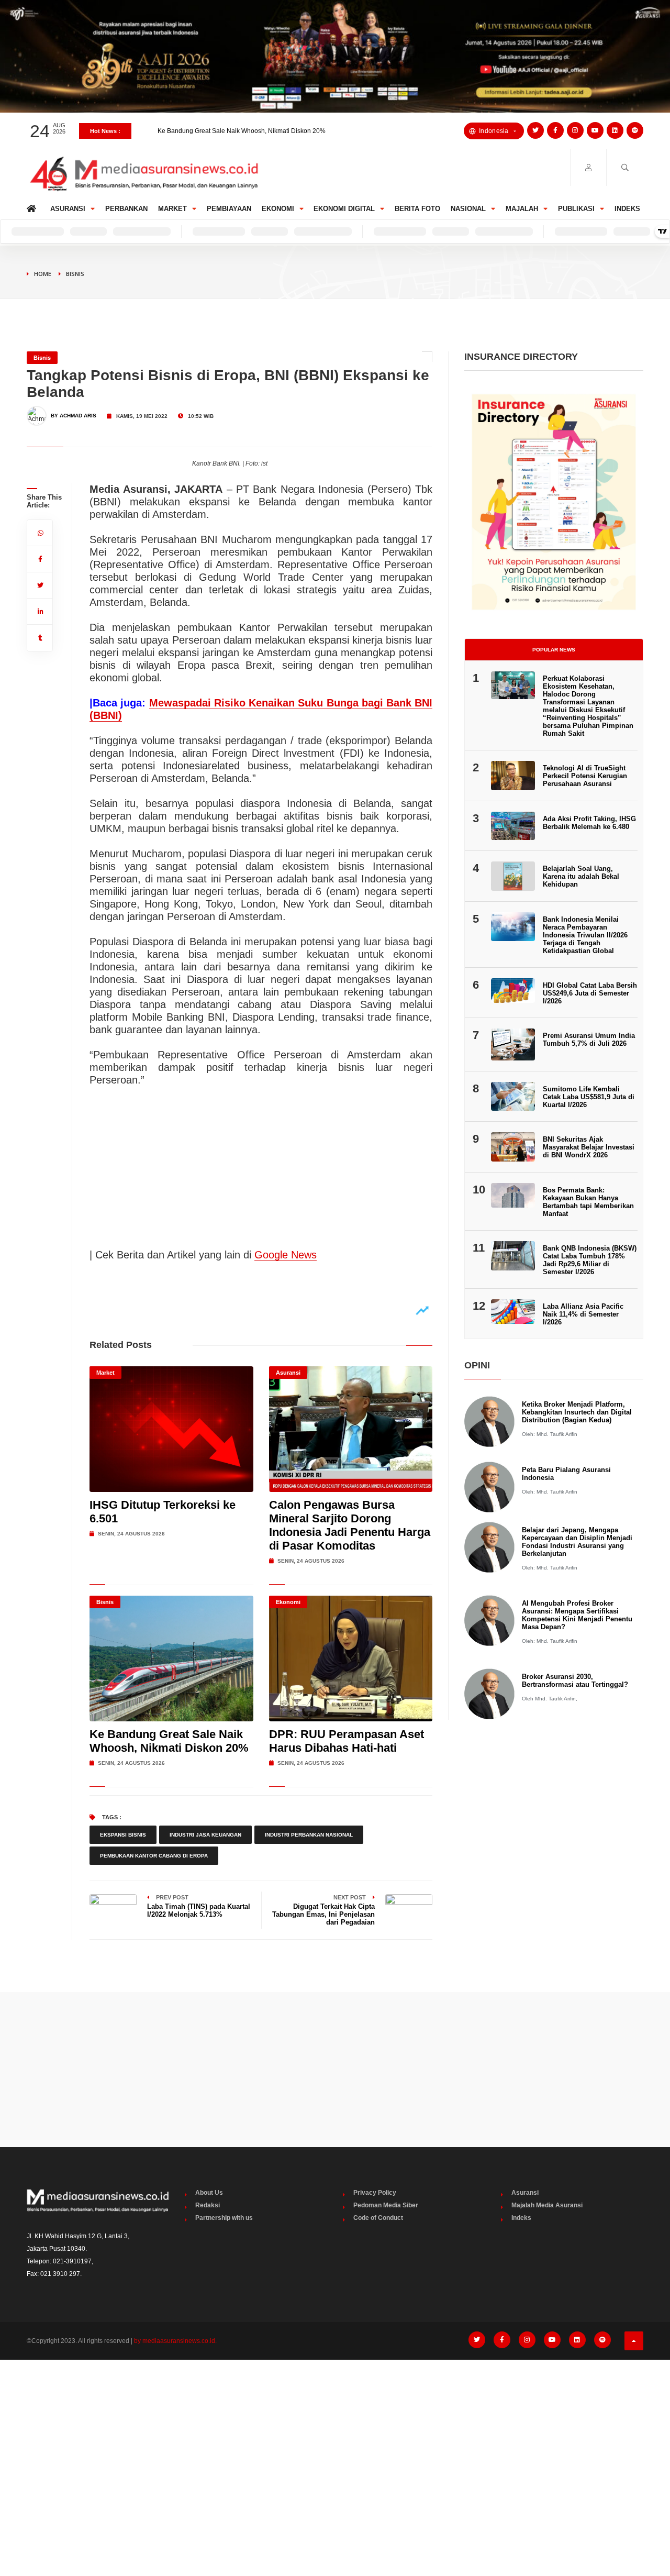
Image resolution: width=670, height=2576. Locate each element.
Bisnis (75, 274)
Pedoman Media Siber (386, 2205)
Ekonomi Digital (344, 209)
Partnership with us (224, 2218)
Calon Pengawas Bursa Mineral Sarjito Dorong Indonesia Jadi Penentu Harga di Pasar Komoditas (350, 1525)
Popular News (554, 650)
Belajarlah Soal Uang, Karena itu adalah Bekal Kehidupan (581, 876)
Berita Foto (417, 209)
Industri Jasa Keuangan (205, 1835)
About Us (209, 2193)
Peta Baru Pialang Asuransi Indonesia (566, 1474)
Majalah (522, 209)
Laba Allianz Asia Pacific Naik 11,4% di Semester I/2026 (583, 1314)
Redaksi (208, 2205)
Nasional (468, 209)
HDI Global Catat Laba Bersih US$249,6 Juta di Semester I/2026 (590, 993)
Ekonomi (278, 209)
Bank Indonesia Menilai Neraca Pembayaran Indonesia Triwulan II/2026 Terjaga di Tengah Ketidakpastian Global (585, 935)
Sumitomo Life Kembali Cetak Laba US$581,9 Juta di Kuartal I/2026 (589, 1097)
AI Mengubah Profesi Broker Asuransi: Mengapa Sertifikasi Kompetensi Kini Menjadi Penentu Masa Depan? (577, 1615)
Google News (286, 1255)
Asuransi (68, 209)
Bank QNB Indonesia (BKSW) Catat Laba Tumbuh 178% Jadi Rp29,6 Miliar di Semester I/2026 (590, 1260)
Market (172, 209)
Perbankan (126, 209)
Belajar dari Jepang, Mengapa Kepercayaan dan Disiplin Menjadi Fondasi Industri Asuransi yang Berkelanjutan (577, 1542)
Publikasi (576, 209)
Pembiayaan (229, 209)
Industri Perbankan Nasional (309, 1835)
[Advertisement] (335, 2070)
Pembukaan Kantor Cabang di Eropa (154, 1856)
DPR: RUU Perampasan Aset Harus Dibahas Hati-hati (234, 131)
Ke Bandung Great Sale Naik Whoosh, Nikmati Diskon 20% (169, 1741)
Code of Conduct (378, 2218)
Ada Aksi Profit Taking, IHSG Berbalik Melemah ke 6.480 (589, 823)
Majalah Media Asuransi (547, 2205)
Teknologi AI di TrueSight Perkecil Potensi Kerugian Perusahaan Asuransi (585, 776)
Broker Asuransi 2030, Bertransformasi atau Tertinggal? (575, 1681)
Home (33, 206)
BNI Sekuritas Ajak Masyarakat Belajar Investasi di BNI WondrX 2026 (589, 1147)
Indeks (627, 209)
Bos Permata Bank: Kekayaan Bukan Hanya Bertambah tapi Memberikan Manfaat (588, 1202)
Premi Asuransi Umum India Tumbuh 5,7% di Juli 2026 (589, 1040)
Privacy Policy (375, 2193)
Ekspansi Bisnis (123, 1835)
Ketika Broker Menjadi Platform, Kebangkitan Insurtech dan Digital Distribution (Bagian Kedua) (577, 1412)
